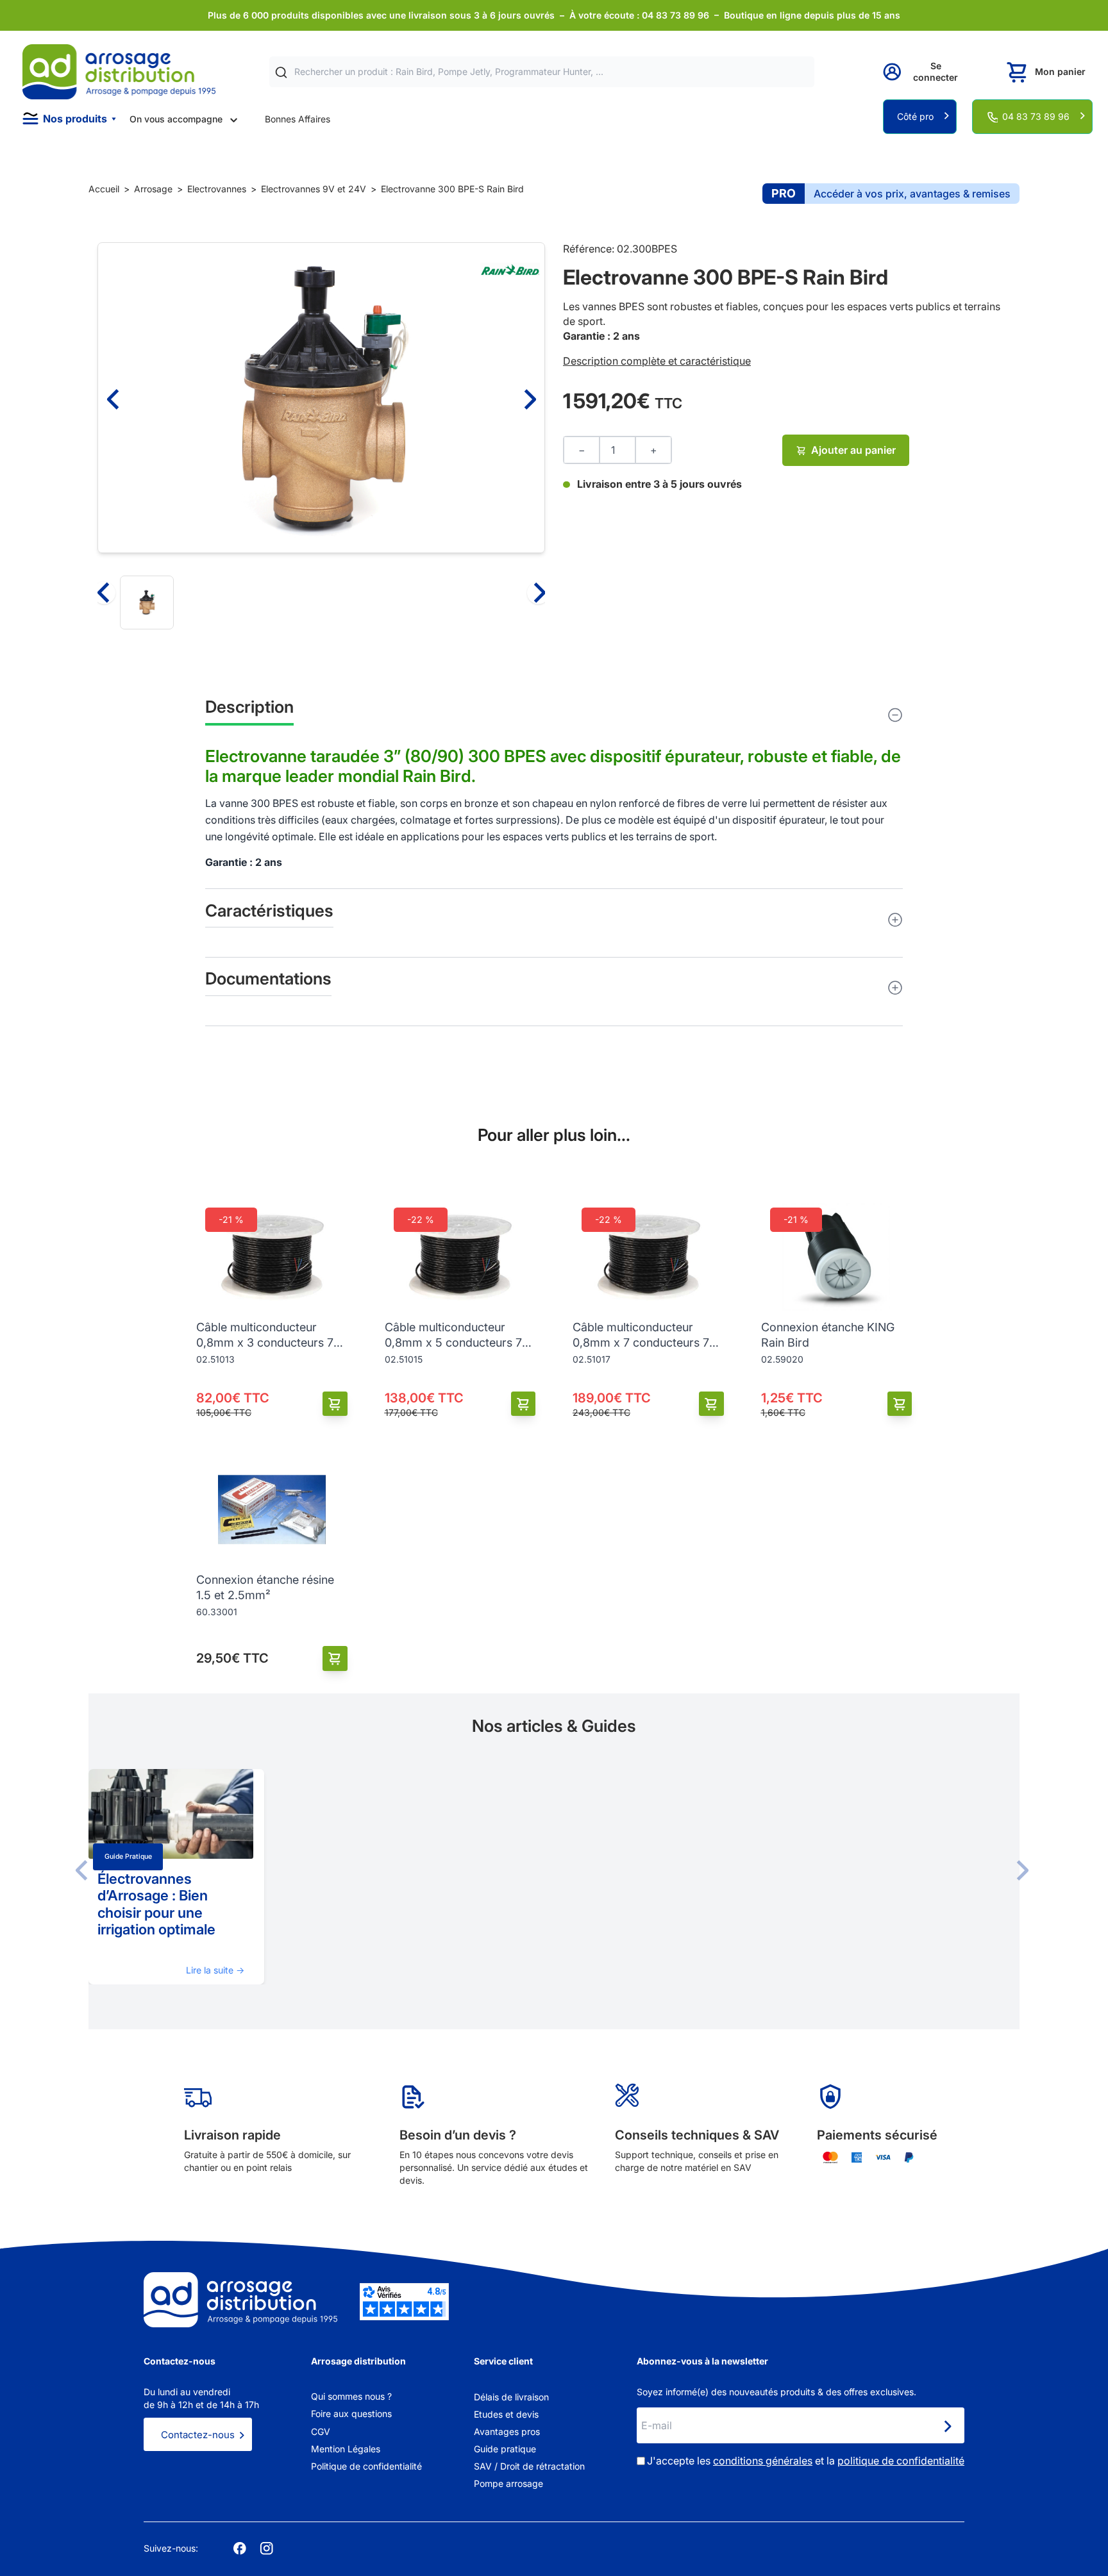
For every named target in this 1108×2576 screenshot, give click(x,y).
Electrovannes (217, 189)
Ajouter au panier (853, 450)
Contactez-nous (198, 2435)
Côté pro (915, 116)
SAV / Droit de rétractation (529, 2466)
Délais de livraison (511, 2397)
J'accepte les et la (806, 2461)
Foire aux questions (351, 2414)
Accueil (104, 189)
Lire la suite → (215, 1970)
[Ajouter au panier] (335, 1404)
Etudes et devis (506, 2414)
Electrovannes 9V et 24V (314, 189)
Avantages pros (507, 2431)
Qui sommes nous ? (351, 2396)
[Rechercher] (281, 72)
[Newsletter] (947, 2427)
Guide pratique (128, 1857)
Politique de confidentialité (366, 2466)
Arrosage (153, 189)
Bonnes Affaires (298, 119)
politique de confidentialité (901, 2461)
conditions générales (763, 2461)
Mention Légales (346, 2449)
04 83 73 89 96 (1036, 116)
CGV (321, 2431)
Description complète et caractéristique (657, 361)
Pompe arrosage (508, 2483)
